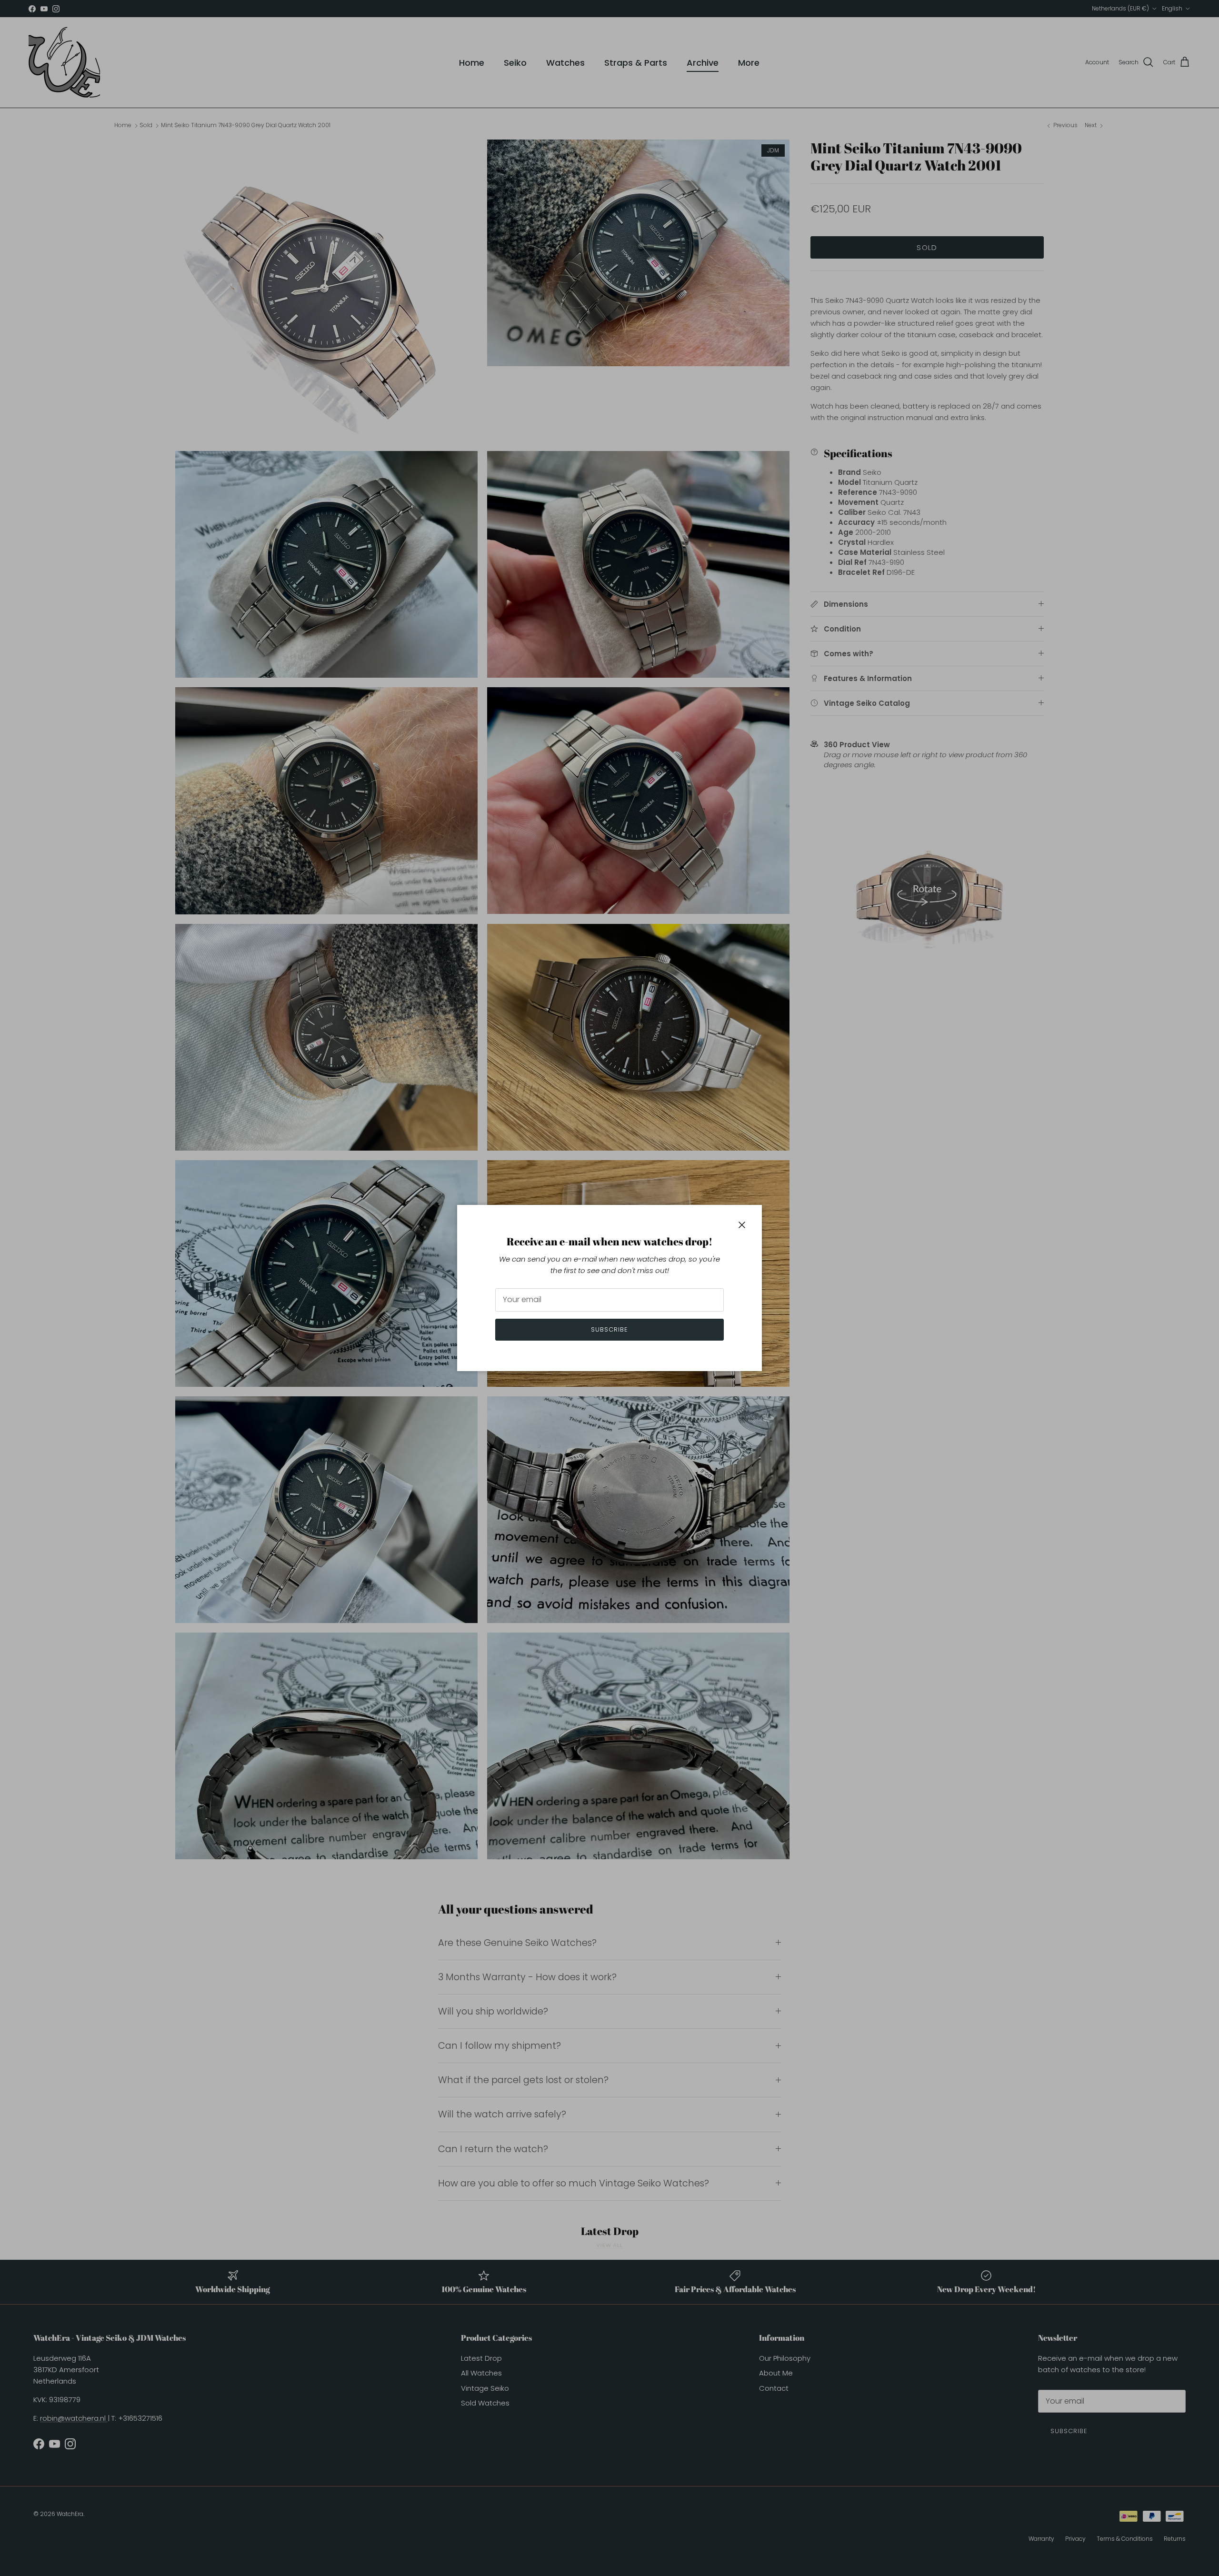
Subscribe (609, 1329)
